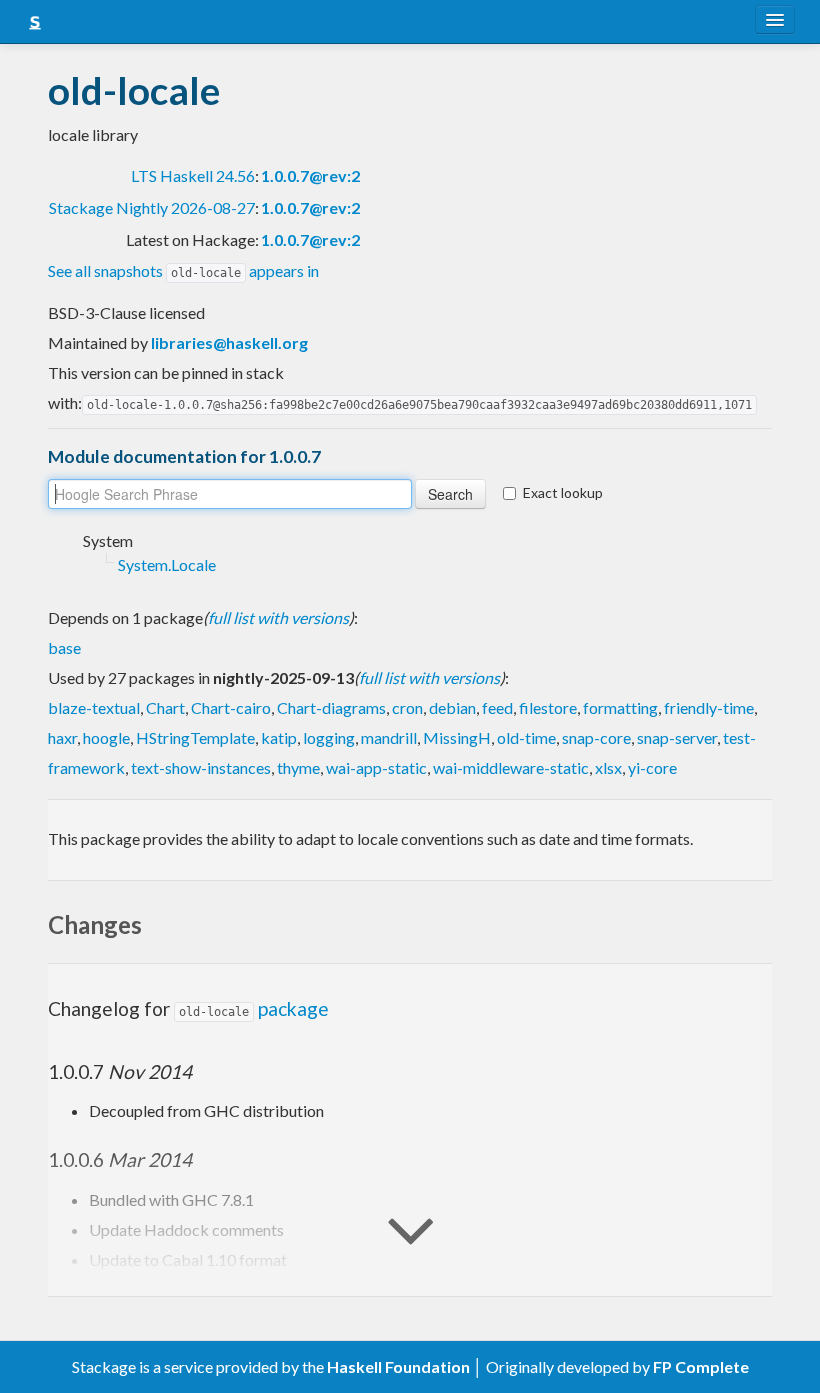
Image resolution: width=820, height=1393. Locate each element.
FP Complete (701, 1366)
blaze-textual (94, 707)
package (254, 1008)
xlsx (608, 767)
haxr (62, 737)
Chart (165, 707)
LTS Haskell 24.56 (193, 175)
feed (497, 707)
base (64, 647)
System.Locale (167, 564)
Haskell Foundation (398, 1366)
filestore (548, 707)
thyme (298, 767)
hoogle (106, 737)
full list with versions (278, 617)
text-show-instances (201, 767)
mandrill (389, 737)
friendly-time (709, 707)
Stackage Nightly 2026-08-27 (152, 207)
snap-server (677, 737)
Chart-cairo (231, 707)
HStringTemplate (195, 737)
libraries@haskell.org (229, 342)
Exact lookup (563, 492)
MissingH (457, 737)
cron (407, 707)
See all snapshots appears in (183, 270)
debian (452, 707)
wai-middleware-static (511, 767)
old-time (526, 737)
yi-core (652, 767)
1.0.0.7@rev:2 (310, 175)
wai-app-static (376, 767)
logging (329, 737)
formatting (620, 707)
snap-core (596, 737)
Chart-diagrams (331, 707)
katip (279, 737)
